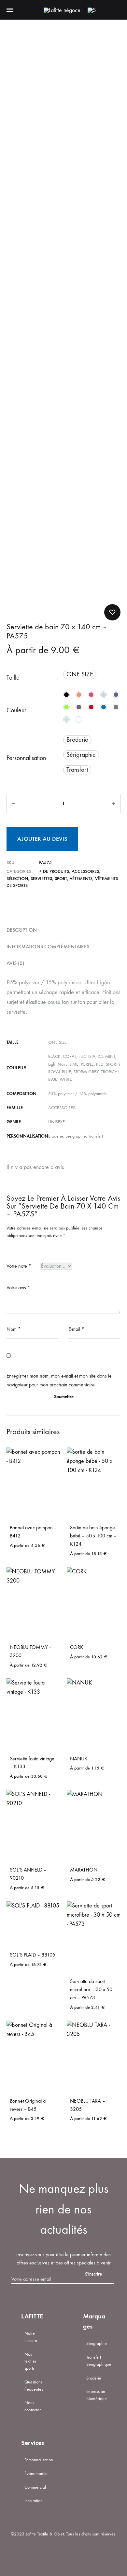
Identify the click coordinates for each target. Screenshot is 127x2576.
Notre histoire (31, 2337)
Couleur (16, 710)
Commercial (35, 2487)
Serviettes (41, 879)
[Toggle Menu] (10, 10)
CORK (77, 1647)
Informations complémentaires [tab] (48, 947)
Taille (13, 678)
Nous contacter (33, 2406)
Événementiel (36, 2474)
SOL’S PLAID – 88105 (33, 1955)
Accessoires (85, 871)
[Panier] (104, 10)
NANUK (79, 1759)
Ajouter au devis (42, 839)
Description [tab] (22, 930)
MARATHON (84, 1870)
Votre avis (18, 1288)
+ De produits (54, 871)
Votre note (19, 1266)
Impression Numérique (97, 2395)
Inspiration (34, 2501)
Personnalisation (26, 758)
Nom (14, 1329)
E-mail (76, 1329)
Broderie (94, 2378)
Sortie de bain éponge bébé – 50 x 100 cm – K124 (93, 1536)
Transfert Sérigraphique (99, 2361)
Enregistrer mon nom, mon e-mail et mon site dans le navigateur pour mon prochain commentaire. (59, 1380)
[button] (80, 674)
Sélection (17, 879)
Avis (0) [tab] (15, 963)
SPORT (61, 879)
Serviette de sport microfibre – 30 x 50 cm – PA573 (91, 1989)
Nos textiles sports (30, 2361)
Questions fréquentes (34, 2386)
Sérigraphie (97, 2343)
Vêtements (81, 879)
